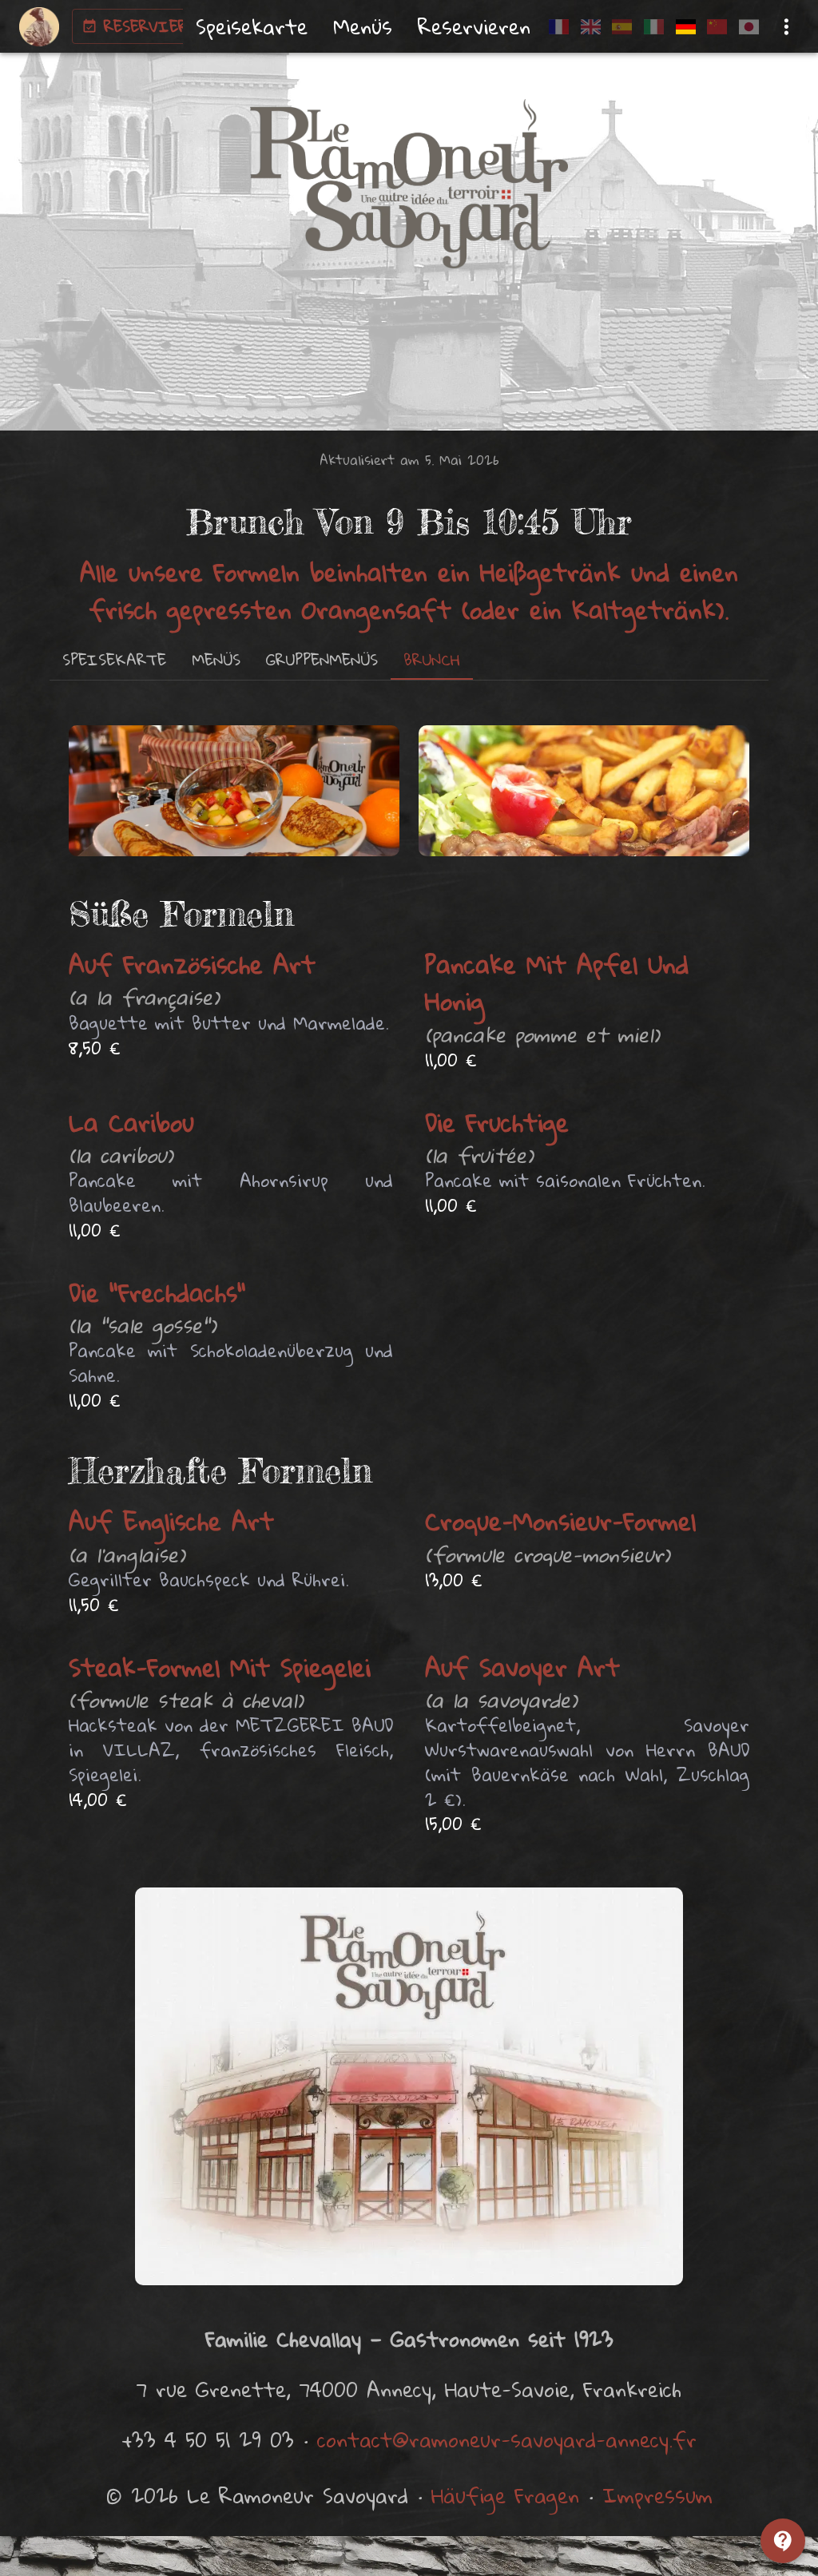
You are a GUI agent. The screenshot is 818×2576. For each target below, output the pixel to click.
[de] (685, 27)
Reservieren (155, 26)
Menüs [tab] (216, 659)
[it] (654, 27)
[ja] (749, 27)
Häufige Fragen (505, 2495)
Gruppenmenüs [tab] (322, 659)
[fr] (559, 27)
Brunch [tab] (432, 659)
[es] (622, 27)
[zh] (717, 27)
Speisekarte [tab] (114, 659)
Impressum (657, 2495)
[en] (591, 27)
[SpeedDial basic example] (783, 2541)
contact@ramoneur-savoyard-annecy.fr (507, 2439)
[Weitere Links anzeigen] (786, 27)
